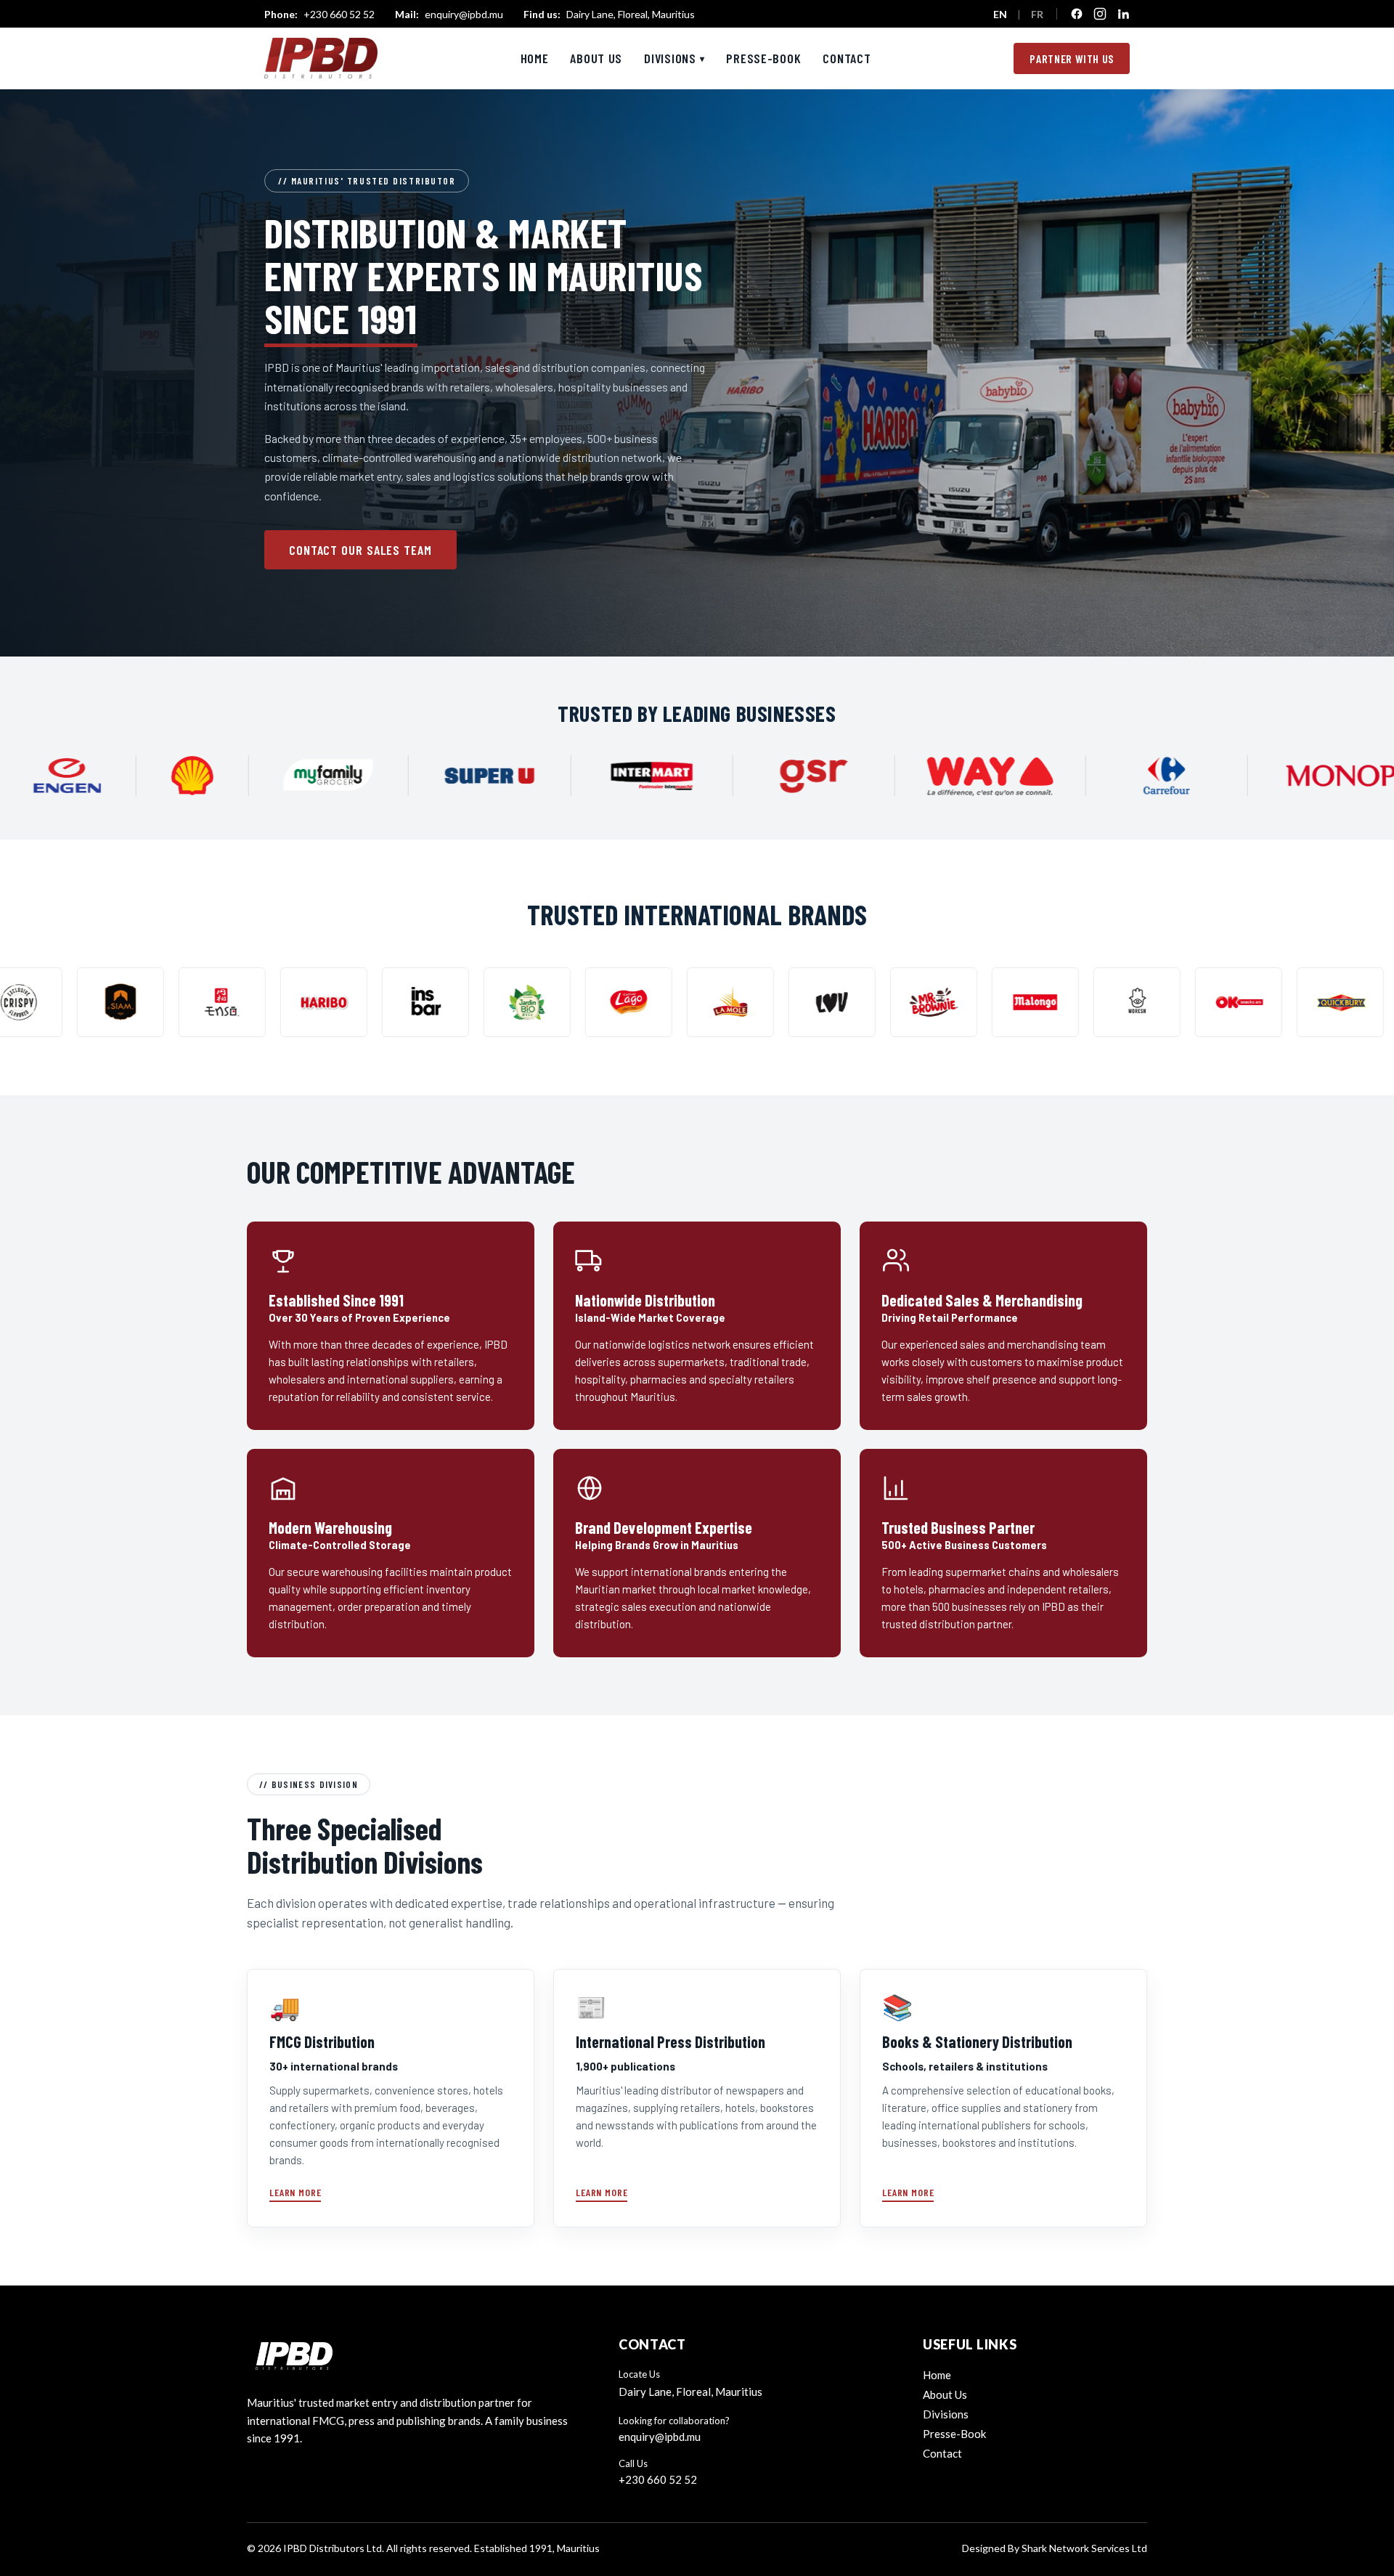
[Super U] (672, 776)
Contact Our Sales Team (360, 550)
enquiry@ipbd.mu (449, 14)
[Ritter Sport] (1199, 1002)
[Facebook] (1077, 14)
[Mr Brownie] (691, 1002)
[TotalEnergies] (113, 776)
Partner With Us (1072, 58)
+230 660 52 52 (319, 14)
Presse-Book (763, 58)
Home (535, 58)
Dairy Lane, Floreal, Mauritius (609, 14)
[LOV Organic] (590, 1002)
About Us (596, 58)
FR (1037, 14)
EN (1000, 14)
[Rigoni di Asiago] (1301, 1002)
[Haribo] (81, 1002)
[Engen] (250, 776)
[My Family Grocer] (511, 776)
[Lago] (386, 1002)
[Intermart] (834, 776)
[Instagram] (1100, 14)
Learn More (295, 2192)
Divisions (674, 58)
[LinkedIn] (1123, 14)
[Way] (1173, 776)
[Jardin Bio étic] (285, 1002)
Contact (847, 58)
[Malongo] (793, 1002)
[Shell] (375, 776)
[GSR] (997, 776)
